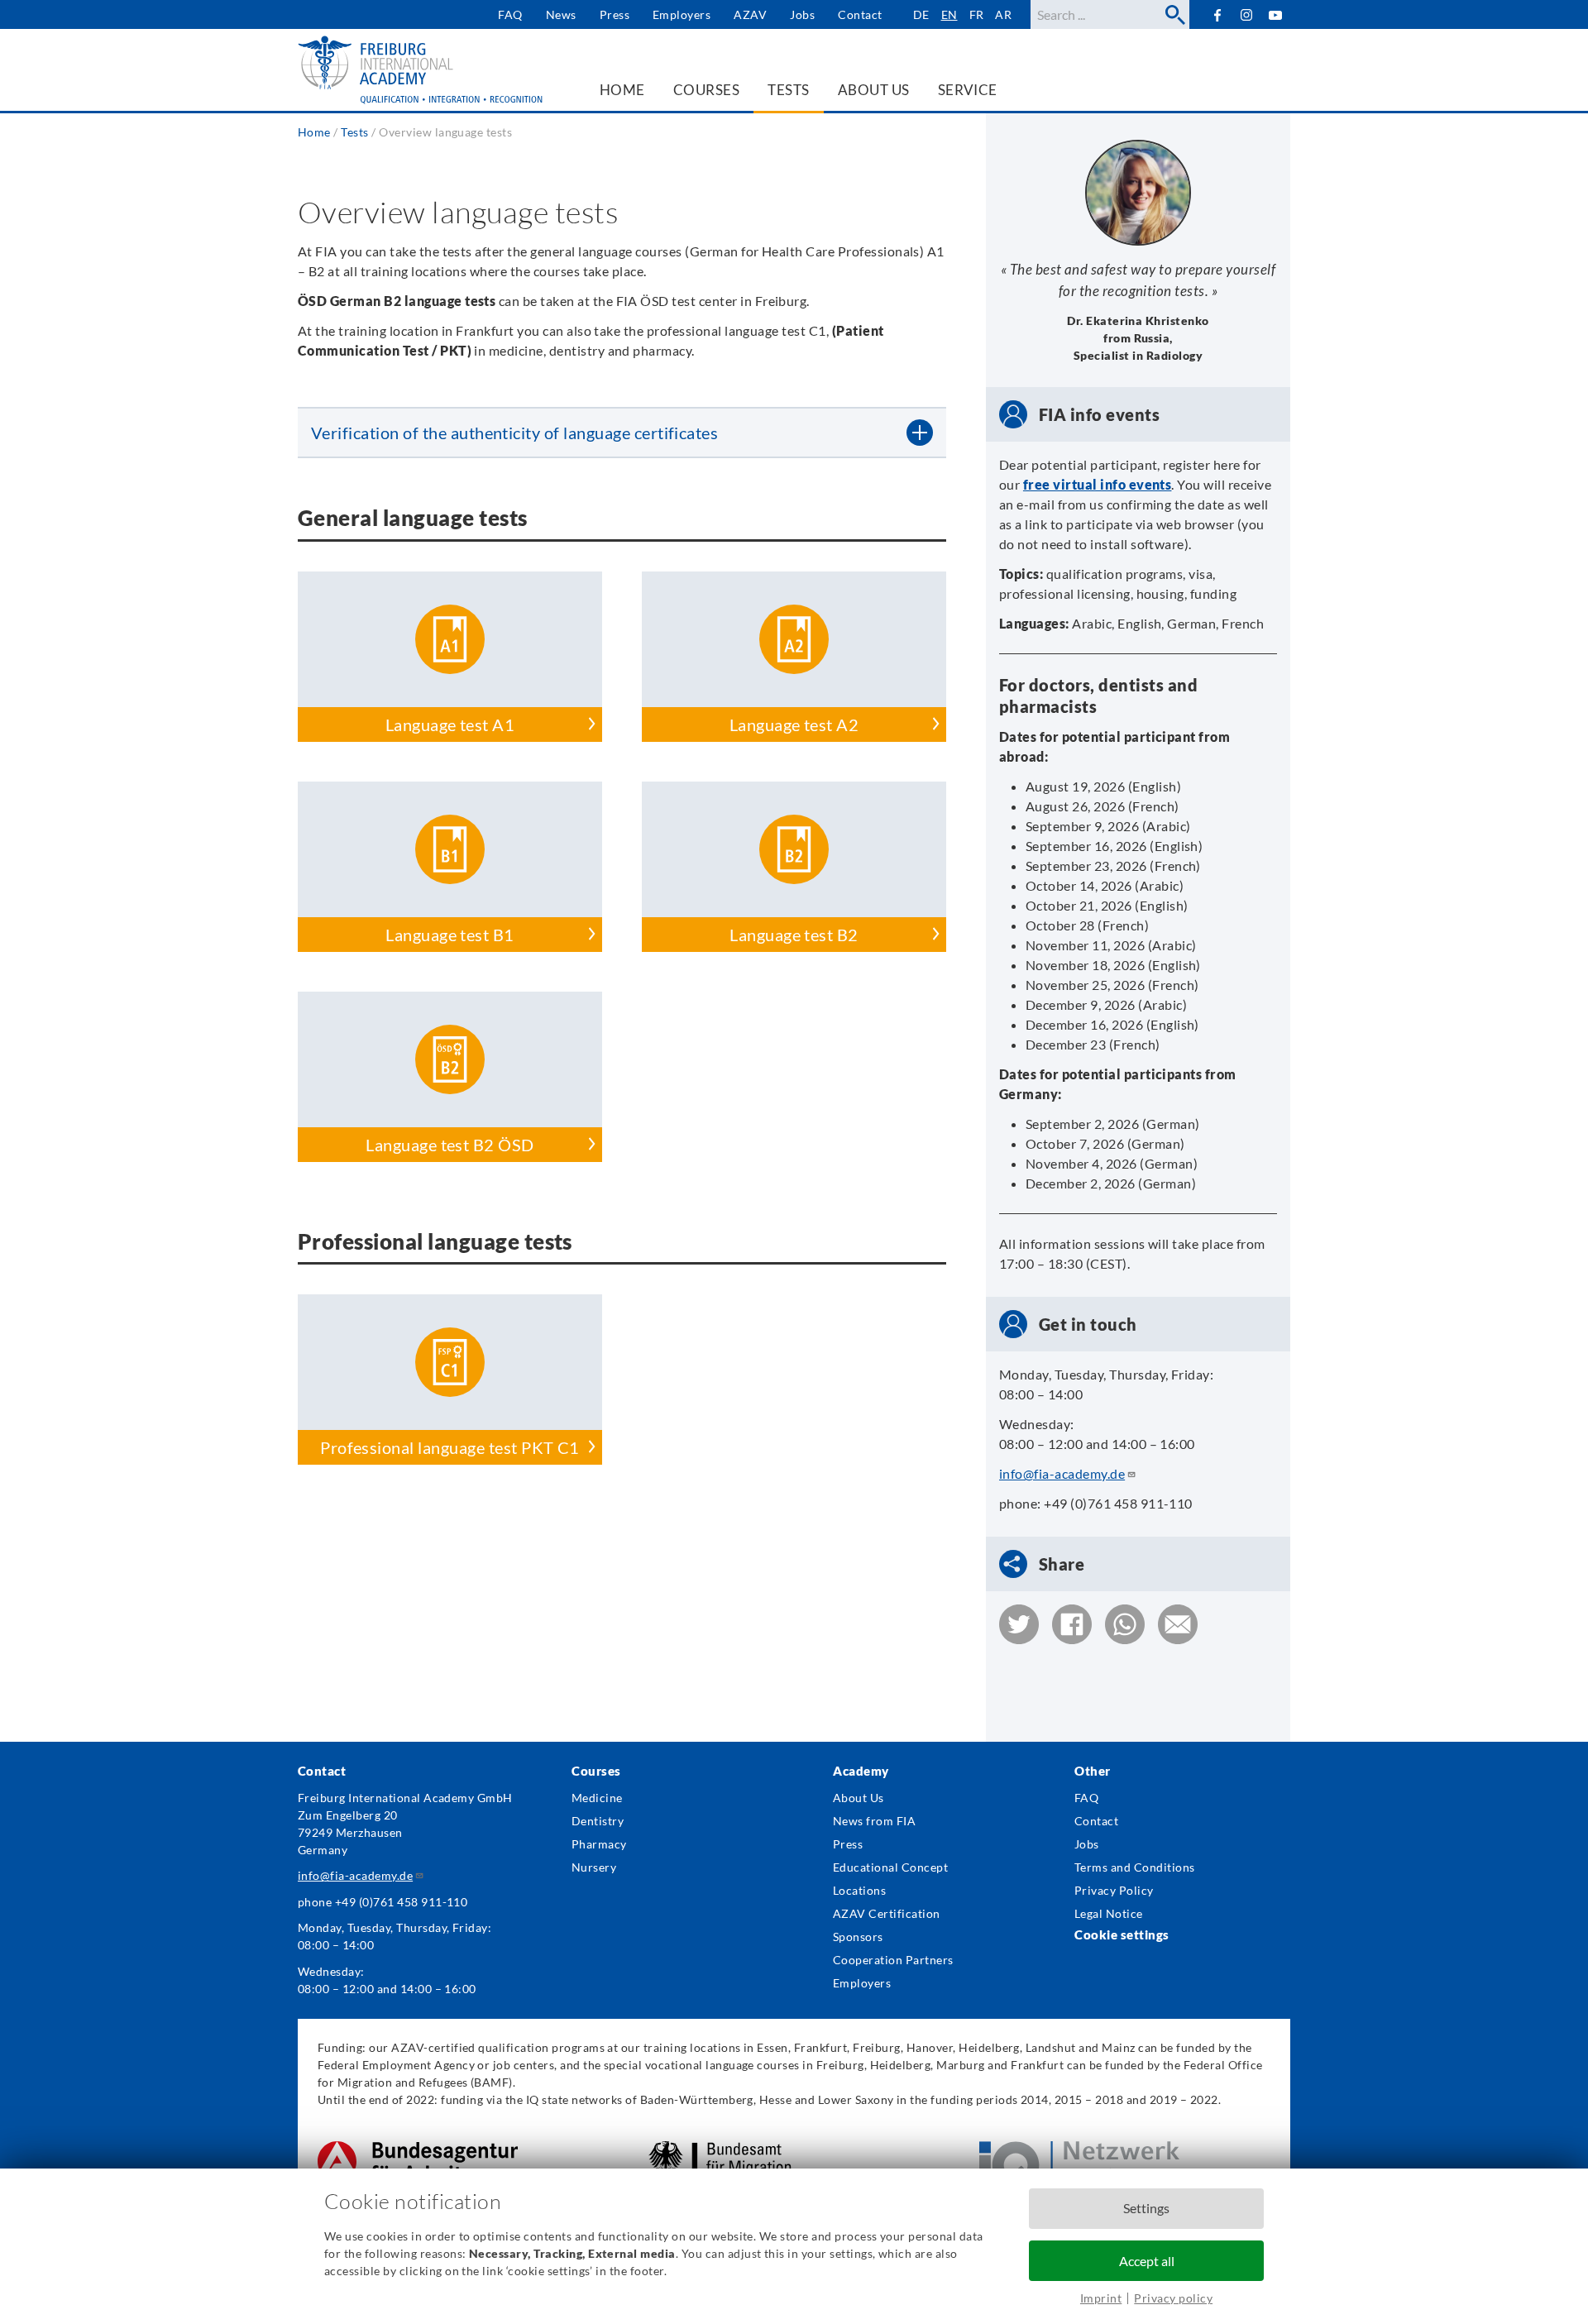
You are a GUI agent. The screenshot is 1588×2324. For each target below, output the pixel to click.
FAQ (510, 14)
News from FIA (874, 1821)
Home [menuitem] (622, 90)
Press (615, 14)
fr (977, 14)
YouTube (1276, 14)
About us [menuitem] (874, 90)
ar (1003, 14)
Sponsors (858, 1937)
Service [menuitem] (968, 90)
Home (314, 132)
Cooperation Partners (893, 1960)
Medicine (597, 1798)
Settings (1146, 2208)
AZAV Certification (887, 1913)
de (921, 14)
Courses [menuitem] (706, 90)
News (561, 14)
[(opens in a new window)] (418, 2150)
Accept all (1147, 2261)
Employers (682, 14)
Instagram (1247, 15)
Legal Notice (1109, 1913)
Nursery (594, 1867)
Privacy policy (1173, 2298)
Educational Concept (890, 1867)
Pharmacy (599, 1844)
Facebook (1217, 14)
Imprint (1101, 2298)
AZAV (750, 14)
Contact (860, 14)
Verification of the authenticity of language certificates (514, 433)
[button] (1019, 1624)
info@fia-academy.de (1062, 1473)
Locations (859, 1890)
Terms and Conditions (1135, 1867)
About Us (859, 1798)
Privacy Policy (1114, 1890)
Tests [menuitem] (788, 90)
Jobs (802, 14)
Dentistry (598, 1821)
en (949, 14)
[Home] (422, 70)
